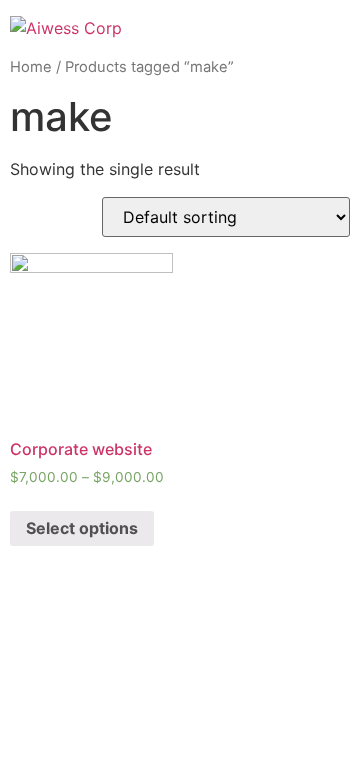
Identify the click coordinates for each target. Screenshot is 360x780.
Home (31, 67)
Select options (82, 528)
